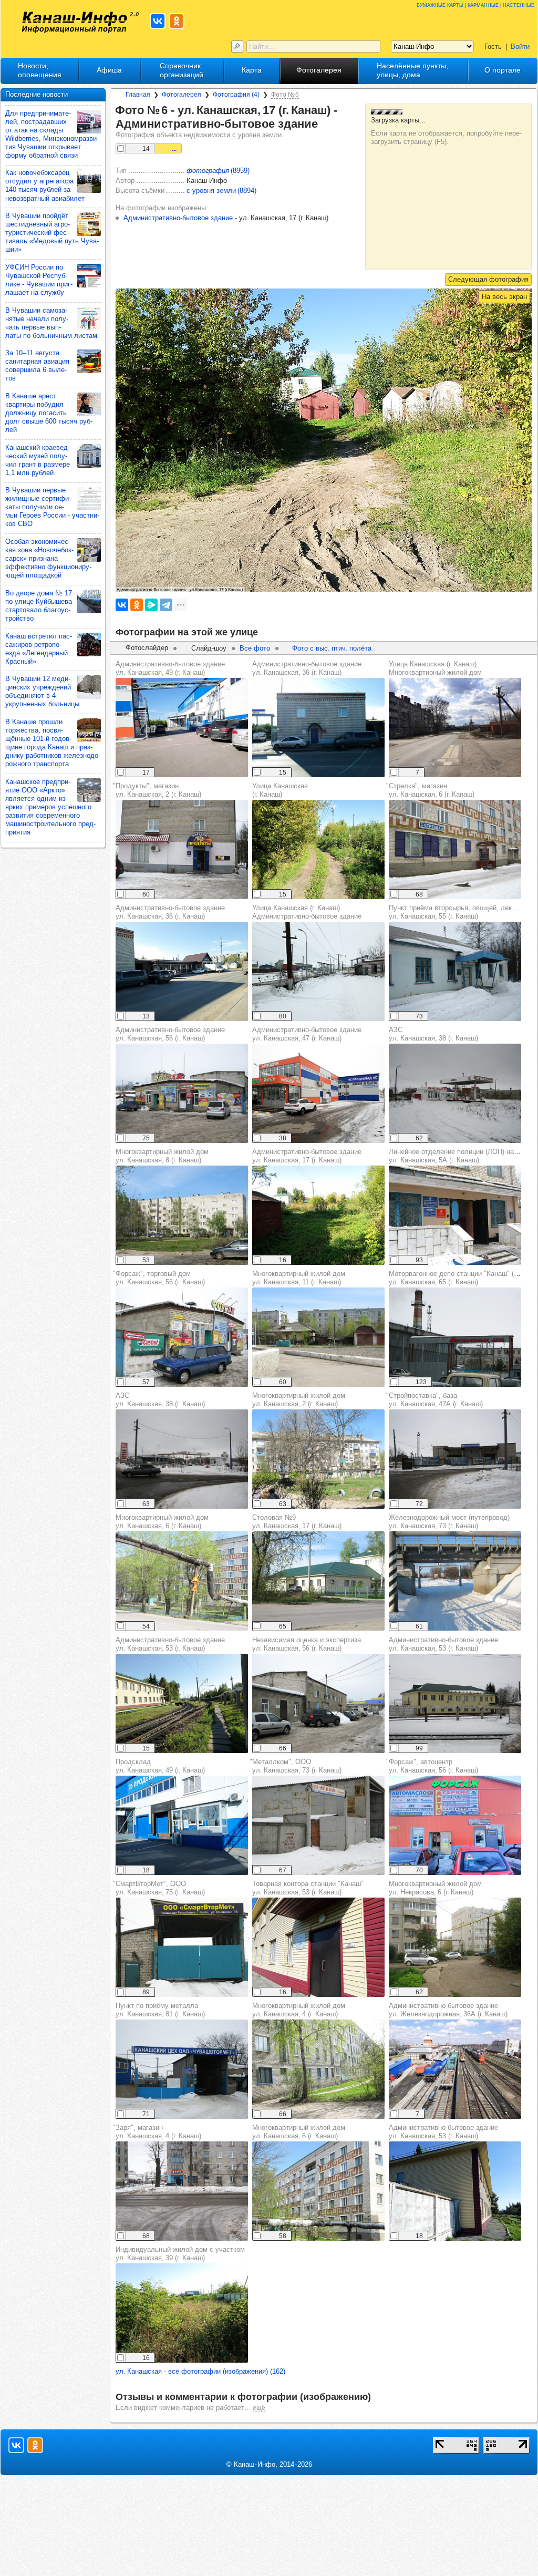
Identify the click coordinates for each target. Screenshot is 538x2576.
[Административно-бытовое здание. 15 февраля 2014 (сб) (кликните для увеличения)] (182, 1093)
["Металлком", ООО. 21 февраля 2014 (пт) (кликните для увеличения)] (318, 1825)
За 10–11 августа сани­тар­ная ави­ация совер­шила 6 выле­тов (37, 365)
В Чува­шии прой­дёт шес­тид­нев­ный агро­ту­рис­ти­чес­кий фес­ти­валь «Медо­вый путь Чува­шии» (52, 233)
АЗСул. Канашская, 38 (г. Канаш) (433, 1034)
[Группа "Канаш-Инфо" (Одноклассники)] (177, 21)
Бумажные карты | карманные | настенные (475, 4)
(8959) (218, 171)
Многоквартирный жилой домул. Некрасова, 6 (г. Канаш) (435, 1888)
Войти (520, 47)
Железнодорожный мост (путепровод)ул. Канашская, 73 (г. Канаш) (449, 1522)
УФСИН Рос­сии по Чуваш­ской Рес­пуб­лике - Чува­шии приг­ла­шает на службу (39, 280)
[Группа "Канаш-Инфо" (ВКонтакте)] (158, 21)
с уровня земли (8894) (221, 190)
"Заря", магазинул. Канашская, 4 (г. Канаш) (157, 2132)
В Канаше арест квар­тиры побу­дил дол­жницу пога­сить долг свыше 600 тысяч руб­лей (49, 413)
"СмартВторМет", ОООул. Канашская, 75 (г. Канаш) (159, 1888)
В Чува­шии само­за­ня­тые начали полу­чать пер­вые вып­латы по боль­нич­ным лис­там (51, 323)
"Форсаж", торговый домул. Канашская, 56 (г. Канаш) (159, 1278)
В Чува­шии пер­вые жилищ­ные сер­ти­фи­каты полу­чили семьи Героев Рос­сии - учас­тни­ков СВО (52, 507)
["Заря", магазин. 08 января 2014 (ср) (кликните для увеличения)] (182, 2191)
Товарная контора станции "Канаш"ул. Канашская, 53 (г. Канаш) (308, 1888)
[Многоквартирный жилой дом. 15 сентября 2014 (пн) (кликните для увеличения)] (455, 1947)
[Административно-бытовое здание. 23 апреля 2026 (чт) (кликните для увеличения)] (455, 2069)
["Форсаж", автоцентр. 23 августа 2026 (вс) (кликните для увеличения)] (455, 1825)
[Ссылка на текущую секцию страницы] (324, 124)
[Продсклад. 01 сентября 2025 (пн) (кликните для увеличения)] (182, 1825)
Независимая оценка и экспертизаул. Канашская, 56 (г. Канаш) (307, 1644)
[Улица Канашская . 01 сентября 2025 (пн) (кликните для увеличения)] (318, 849)
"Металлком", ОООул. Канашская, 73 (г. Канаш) (296, 1766)
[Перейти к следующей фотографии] (488, 280)
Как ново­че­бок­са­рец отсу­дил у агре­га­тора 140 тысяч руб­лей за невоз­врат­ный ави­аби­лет (45, 185)
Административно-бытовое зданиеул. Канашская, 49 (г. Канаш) (170, 668)
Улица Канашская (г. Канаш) (280, 790)
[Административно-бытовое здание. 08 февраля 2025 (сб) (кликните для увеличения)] (318, 1093)
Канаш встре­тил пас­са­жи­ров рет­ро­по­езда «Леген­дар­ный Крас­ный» (39, 649)
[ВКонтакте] (122, 605)
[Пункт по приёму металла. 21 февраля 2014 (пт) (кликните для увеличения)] (182, 2069)
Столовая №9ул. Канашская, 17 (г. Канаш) (297, 1522)
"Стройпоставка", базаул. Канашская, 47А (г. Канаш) (434, 1400)
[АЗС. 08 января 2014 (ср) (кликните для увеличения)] (455, 1093)
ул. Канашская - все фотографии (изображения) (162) (200, 2371)
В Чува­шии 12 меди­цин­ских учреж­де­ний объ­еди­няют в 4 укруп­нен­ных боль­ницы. (43, 691)
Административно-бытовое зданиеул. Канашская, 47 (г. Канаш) (307, 1034)
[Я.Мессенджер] (151, 605)
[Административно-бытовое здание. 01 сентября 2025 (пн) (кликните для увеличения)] (182, 728)
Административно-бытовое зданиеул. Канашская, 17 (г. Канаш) (307, 1156)
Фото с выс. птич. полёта (332, 648)
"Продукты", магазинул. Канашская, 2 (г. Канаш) (157, 790)
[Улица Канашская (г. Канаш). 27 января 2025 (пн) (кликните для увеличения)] (318, 971)
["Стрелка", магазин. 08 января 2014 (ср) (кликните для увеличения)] (455, 849)
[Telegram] (166, 605)
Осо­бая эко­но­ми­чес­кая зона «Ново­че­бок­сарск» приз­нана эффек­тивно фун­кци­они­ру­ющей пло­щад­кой (48, 558)
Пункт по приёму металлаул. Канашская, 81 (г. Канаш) (160, 2010)
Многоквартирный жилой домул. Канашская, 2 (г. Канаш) (299, 1400)
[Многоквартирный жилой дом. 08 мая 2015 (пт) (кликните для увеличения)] (318, 1459)
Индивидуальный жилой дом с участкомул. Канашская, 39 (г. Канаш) (180, 2254)
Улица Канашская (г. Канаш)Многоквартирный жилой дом (435, 668)
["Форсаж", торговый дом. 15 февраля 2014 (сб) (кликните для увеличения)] (182, 1337)
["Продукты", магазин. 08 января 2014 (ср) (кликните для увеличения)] (182, 849)
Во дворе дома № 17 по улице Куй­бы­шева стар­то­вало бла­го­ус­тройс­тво (39, 606)
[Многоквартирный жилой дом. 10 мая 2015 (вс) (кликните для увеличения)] (182, 1215)
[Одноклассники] (137, 605)
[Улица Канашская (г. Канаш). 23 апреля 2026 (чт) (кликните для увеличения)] (455, 728)
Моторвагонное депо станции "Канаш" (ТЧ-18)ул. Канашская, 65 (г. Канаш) (462, 1278)
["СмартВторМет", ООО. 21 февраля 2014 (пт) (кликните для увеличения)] (182, 1947)
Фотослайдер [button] (147, 648)
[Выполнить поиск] (237, 47)
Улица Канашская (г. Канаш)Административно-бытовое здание (307, 912)
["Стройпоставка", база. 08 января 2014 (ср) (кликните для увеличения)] (455, 1459)
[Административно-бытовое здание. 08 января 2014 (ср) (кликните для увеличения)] (455, 1703)
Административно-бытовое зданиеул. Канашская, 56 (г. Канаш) (170, 1034)
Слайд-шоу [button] (209, 648)
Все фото (255, 648)
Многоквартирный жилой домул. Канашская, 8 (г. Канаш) (162, 1156)
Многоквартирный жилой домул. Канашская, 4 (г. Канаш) (299, 2010)
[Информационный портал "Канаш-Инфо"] (75, 22)
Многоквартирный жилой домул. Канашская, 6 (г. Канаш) (162, 1522)
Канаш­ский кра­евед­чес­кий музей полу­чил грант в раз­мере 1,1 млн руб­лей (38, 460)
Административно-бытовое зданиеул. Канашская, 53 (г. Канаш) (170, 1644)
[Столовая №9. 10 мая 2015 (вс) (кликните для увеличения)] (318, 1581)
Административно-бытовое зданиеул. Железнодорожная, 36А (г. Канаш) (448, 2010)
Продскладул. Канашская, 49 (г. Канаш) (160, 1766)
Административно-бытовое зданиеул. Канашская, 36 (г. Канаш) (307, 668)
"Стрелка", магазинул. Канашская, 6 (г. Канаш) (430, 790)
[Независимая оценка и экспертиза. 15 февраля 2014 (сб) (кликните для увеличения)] (318, 1703)
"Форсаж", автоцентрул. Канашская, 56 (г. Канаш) (432, 1766)
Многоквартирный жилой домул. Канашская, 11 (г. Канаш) (299, 1278)
